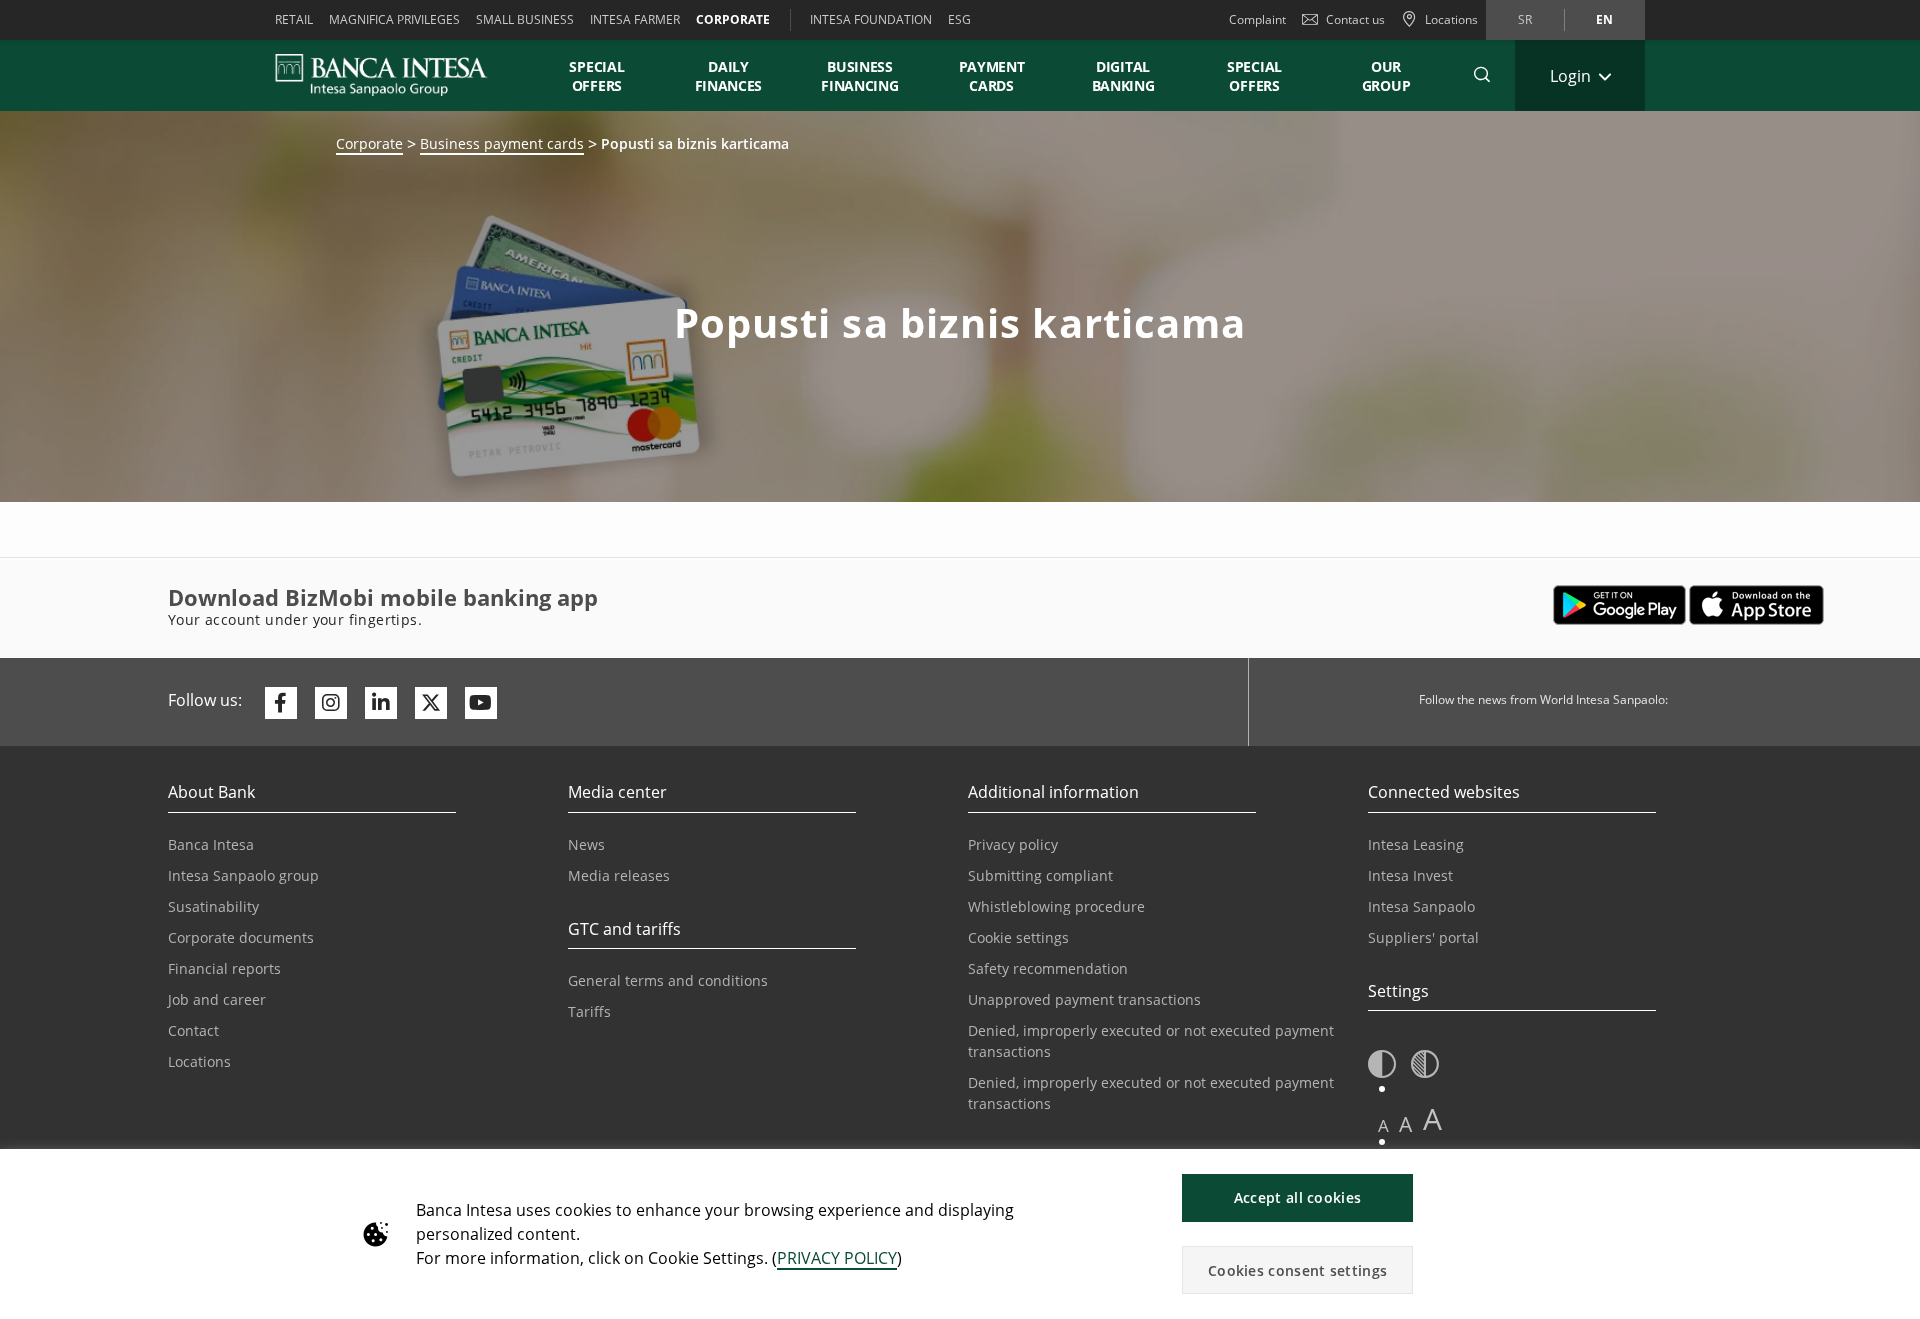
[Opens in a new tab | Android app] (1619, 605)
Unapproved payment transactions (1084, 999)
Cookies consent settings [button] (1297, 1270)
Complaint (1257, 19)
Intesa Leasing (1416, 844)
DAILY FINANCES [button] (729, 76)
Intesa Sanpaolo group (243, 875)
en (1604, 19)
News (586, 844)
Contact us (1355, 19)
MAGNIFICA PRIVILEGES (394, 19)
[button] (1482, 75)
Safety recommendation (1048, 968)
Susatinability (213, 906)
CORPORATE (733, 19)
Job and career (217, 999)
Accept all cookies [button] (1297, 1197)
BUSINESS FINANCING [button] (859, 76)
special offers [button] (1255, 76)
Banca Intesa (211, 844)
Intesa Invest (1410, 875)
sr (1525, 19)
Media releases (619, 875)
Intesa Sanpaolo (1421, 906)
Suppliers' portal (1423, 937)
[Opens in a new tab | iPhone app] (1756, 605)
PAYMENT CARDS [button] (992, 76)
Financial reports (224, 968)
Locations (199, 1061)
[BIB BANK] (393, 75)
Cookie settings (1018, 937)
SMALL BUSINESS (525, 19)
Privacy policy (1013, 844)
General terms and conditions (668, 980)
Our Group (1386, 76)
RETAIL (294, 19)
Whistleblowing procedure (1056, 906)
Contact (193, 1030)
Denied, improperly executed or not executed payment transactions (1151, 1041)
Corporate (369, 143)
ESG (959, 19)
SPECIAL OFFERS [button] (596, 76)
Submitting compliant (1040, 875)
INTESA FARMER (635, 19)
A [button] (1383, 1125)
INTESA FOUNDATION (871, 19)
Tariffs (589, 1011)
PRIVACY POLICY (837, 1258)
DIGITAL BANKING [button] (1123, 76)
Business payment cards (502, 143)
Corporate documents (241, 937)
